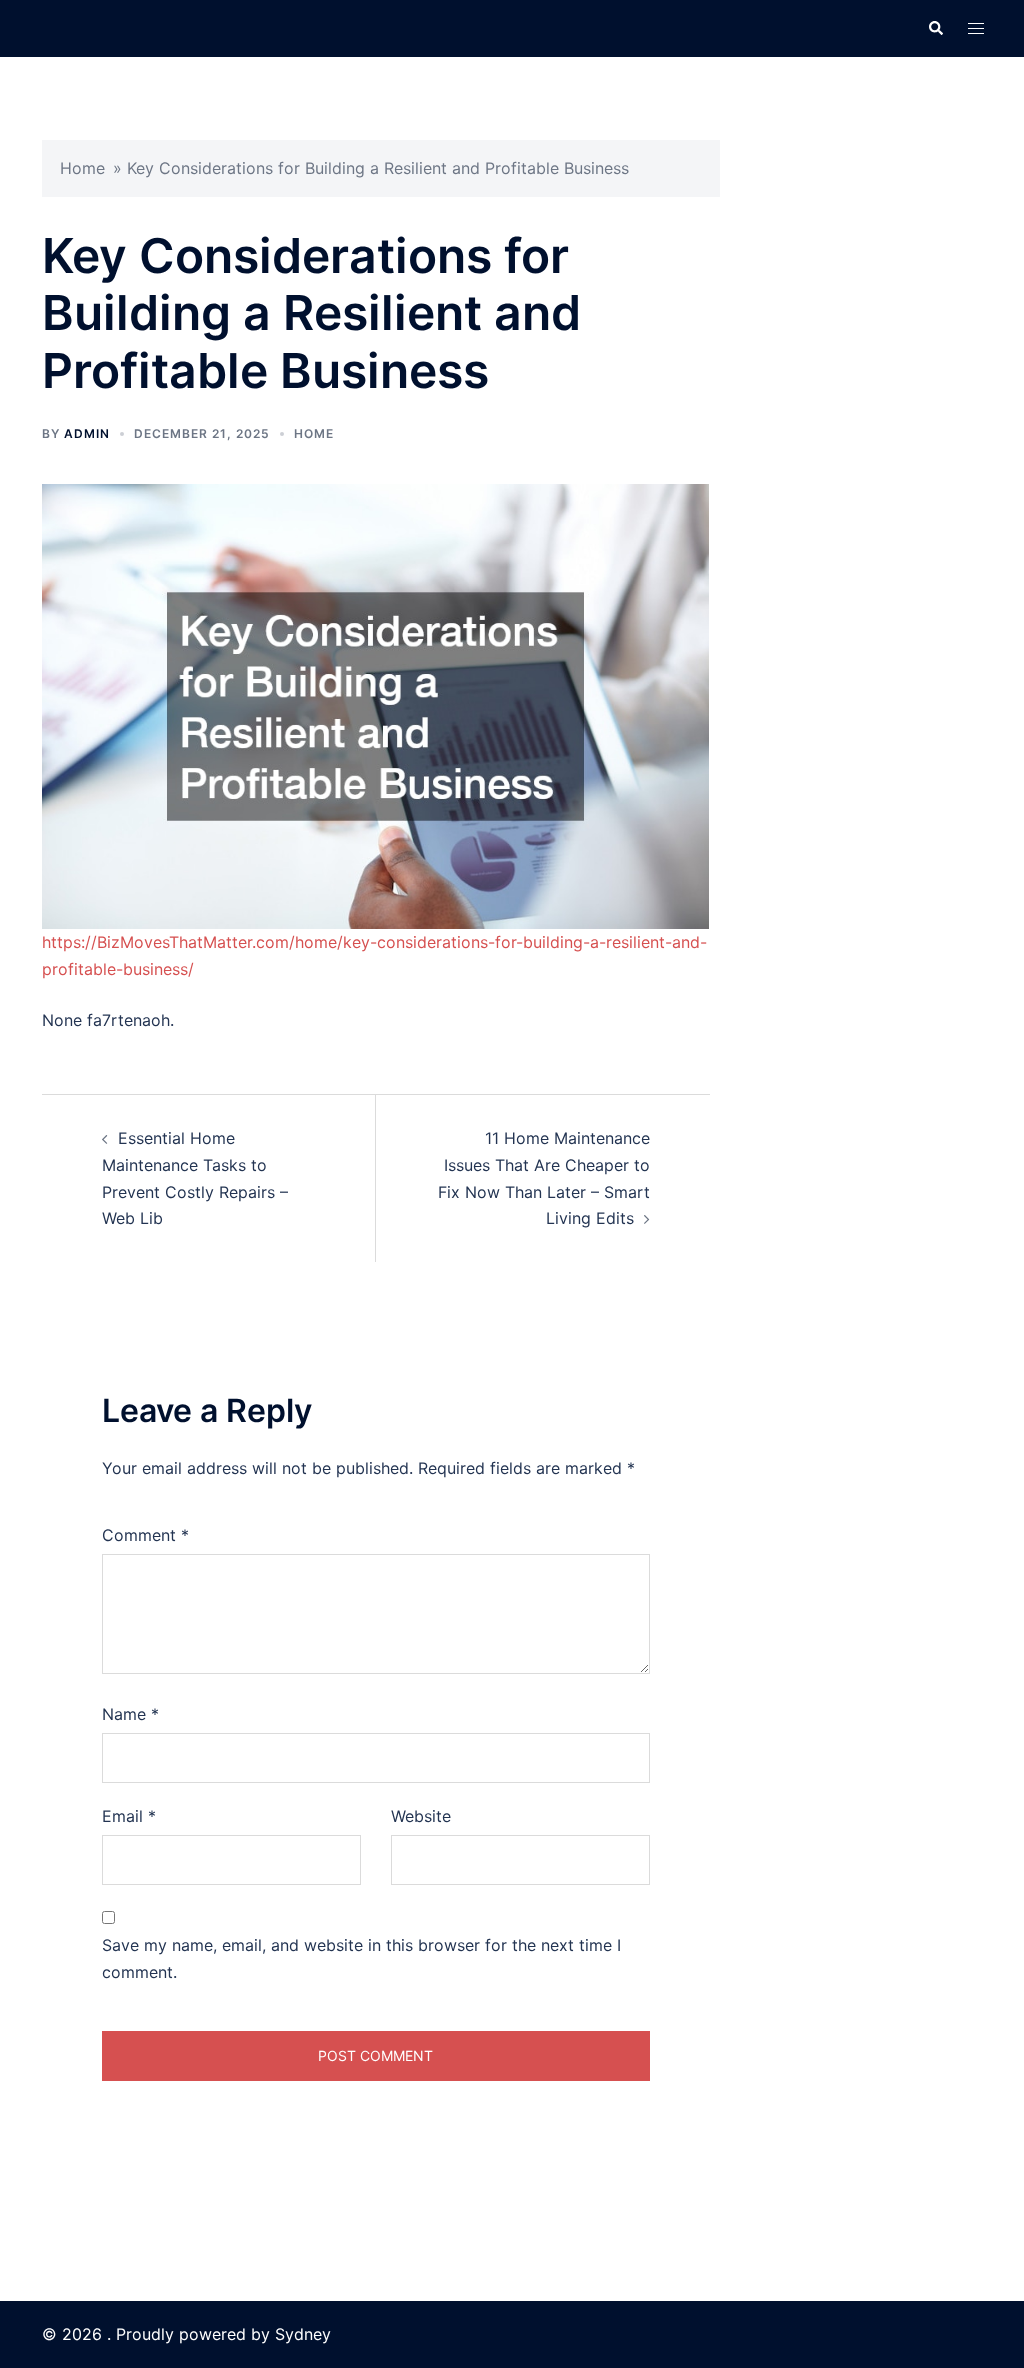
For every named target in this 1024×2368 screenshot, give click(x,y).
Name (130, 1714)
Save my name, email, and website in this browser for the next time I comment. (361, 1958)
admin (87, 433)
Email (129, 1816)
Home (82, 168)
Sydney (303, 2334)
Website (421, 1816)
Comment (145, 1535)
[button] (935, 28)
